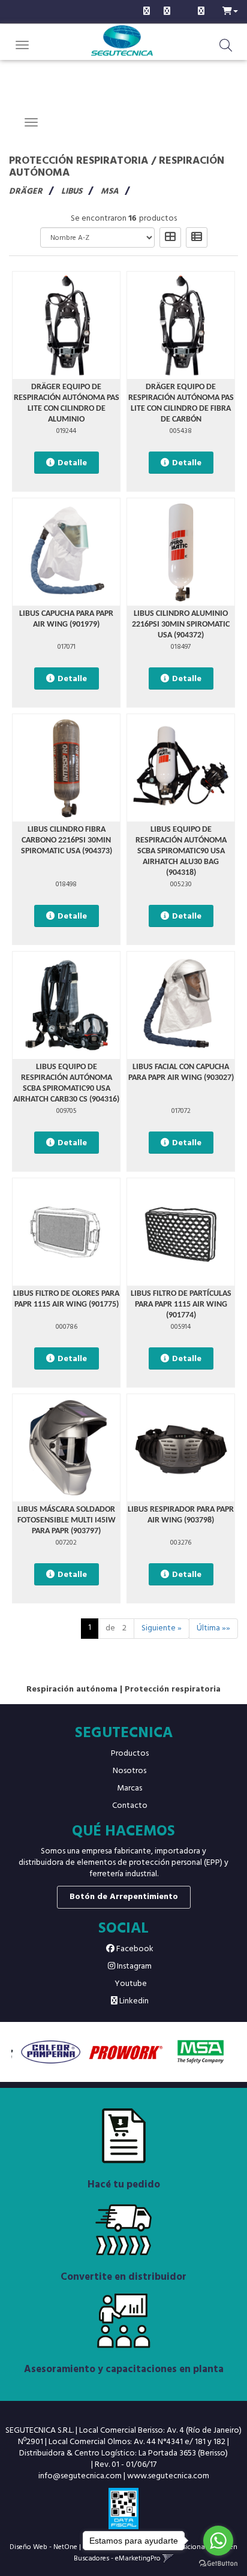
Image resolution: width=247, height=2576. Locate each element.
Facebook (134, 1949)
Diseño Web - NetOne (43, 2547)
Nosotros (129, 1771)
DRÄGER (26, 192)
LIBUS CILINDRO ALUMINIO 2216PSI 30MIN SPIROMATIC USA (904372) (181, 625)
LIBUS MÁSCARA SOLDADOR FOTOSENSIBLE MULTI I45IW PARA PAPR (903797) (67, 1520)
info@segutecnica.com (80, 2476)
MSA (110, 192)
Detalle (72, 463)
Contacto (130, 1806)
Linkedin (133, 2001)
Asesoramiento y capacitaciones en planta (124, 2369)
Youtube (130, 1984)
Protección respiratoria (79, 161)
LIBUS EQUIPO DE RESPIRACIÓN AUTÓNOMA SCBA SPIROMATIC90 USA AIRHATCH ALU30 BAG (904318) (181, 851)
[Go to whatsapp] (218, 2541)
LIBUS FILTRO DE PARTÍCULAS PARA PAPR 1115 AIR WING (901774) (181, 1304)
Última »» (213, 1628)
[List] (197, 237)
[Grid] (170, 237)
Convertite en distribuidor (123, 2277)
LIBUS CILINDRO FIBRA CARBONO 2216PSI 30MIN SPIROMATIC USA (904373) (67, 840)
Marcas (129, 1788)
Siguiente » (162, 1628)
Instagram (133, 1966)
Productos (130, 1754)
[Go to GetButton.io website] (218, 2564)
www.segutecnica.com (168, 2476)
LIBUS (72, 192)
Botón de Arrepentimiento (124, 1897)
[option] (49, 2052)
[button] (230, 10)
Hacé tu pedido (124, 2185)
